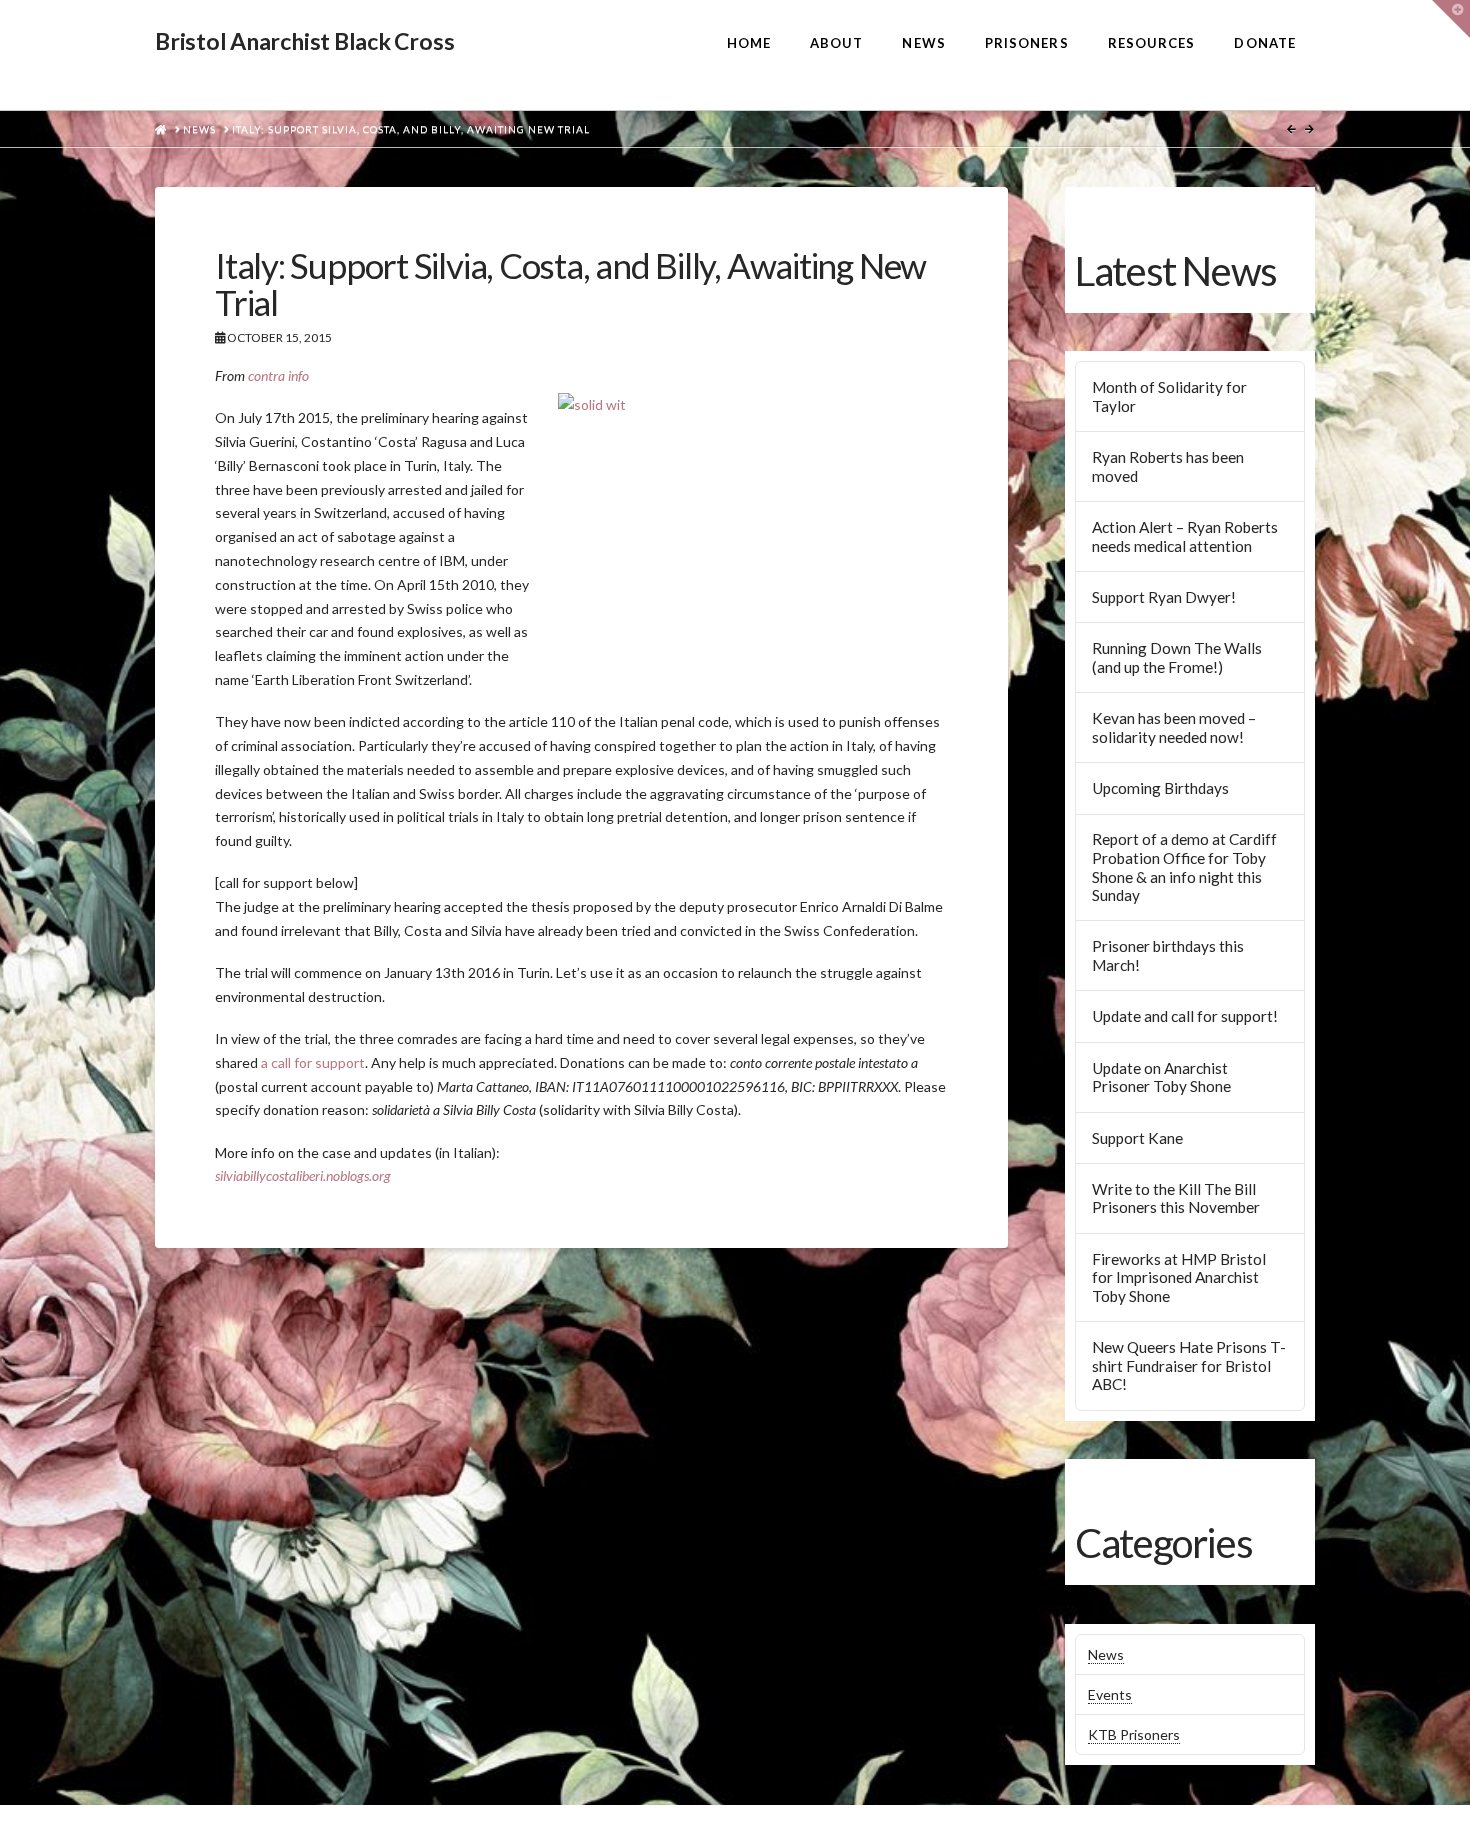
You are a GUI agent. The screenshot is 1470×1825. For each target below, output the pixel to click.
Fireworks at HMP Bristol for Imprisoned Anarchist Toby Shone (1179, 1277)
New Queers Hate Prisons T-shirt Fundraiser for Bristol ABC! (1189, 1365)
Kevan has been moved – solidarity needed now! (1174, 727)
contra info (278, 375)
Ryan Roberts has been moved (1168, 466)
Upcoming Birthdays (1160, 788)
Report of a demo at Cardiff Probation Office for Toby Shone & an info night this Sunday (1184, 867)
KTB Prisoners (1134, 1734)
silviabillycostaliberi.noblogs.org (303, 1175)
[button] (1451, 19)
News (1106, 1654)
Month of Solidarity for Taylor (1169, 396)
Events (1110, 1694)
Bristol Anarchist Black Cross (304, 41)
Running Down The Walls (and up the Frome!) (1177, 657)
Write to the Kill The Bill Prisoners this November (1176, 1198)
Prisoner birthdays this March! (1168, 955)
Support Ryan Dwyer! (1164, 597)
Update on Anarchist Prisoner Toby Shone (1161, 1077)
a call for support (313, 1062)
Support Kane (1137, 1138)
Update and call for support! (1185, 1016)
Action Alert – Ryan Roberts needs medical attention (1185, 536)
